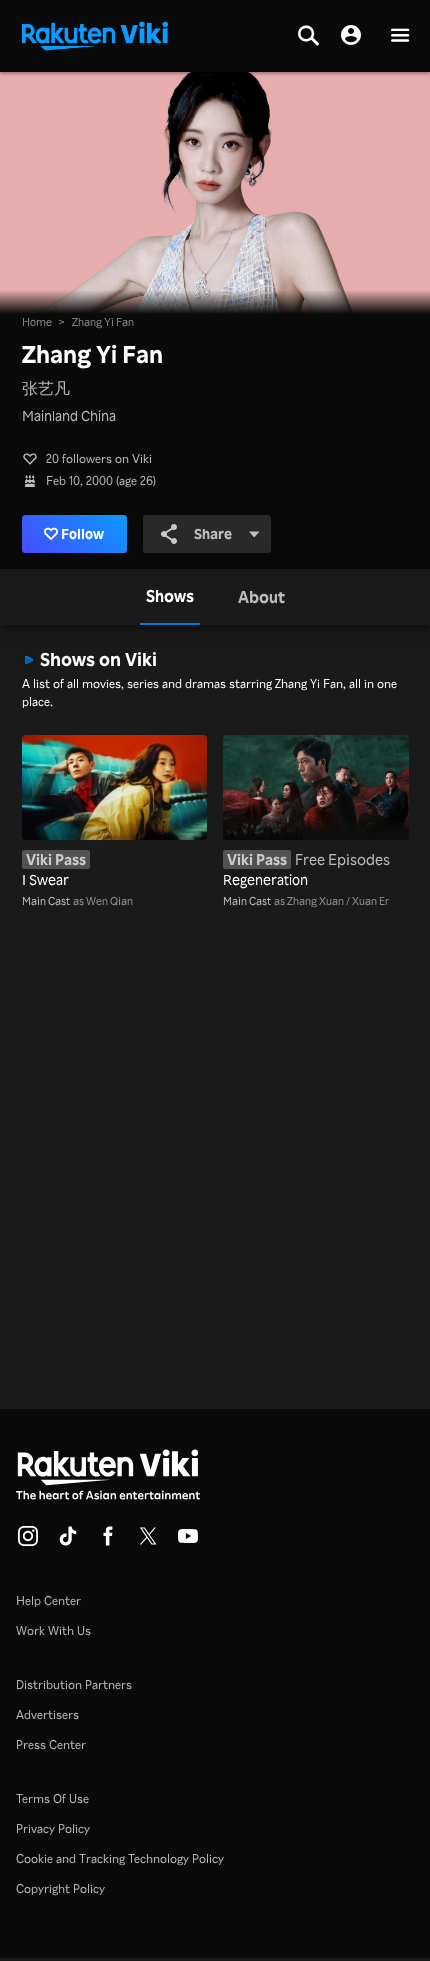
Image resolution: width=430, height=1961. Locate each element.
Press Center (51, 1744)
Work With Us (53, 1630)
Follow (82, 533)
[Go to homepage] (95, 34)
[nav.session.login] (351, 36)
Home (37, 322)
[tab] (170, 597)
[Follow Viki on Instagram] (28, 1542)
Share (213, 533)
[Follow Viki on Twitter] (148, 1542)
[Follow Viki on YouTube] (188, 1542)
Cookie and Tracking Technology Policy (120, 1858)
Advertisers (47, 1714)
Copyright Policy (60, 1888)
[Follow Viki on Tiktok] (68, 1542)
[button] (400, 36)
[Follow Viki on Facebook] (108, 1542)
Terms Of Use (52, 1798)
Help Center (48, 1600)
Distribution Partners (74, 1684)
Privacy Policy (53, 1828)
